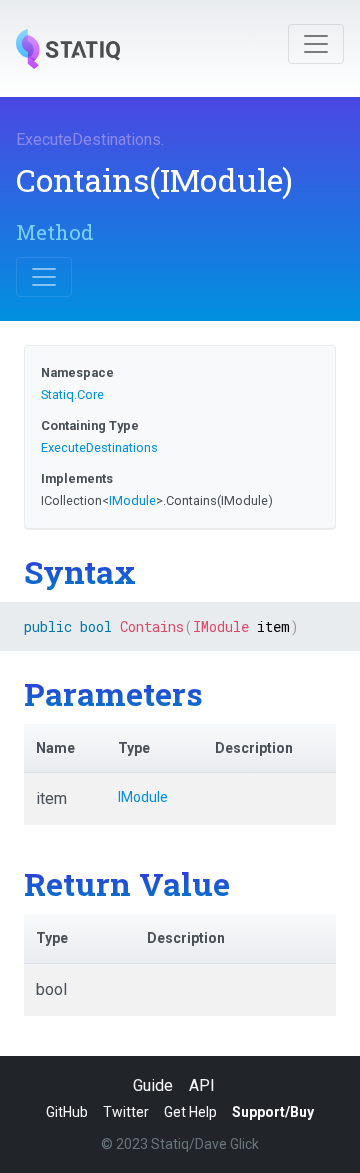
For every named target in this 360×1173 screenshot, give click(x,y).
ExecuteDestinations (88, 139)
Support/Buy (273, 1112)
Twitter (126, 1112)
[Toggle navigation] (316, 44)
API (202, 1085)
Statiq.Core (72, 394)
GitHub (67, 1112)
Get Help (190, 1112)
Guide (153, 1085)
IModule (132, 500)
